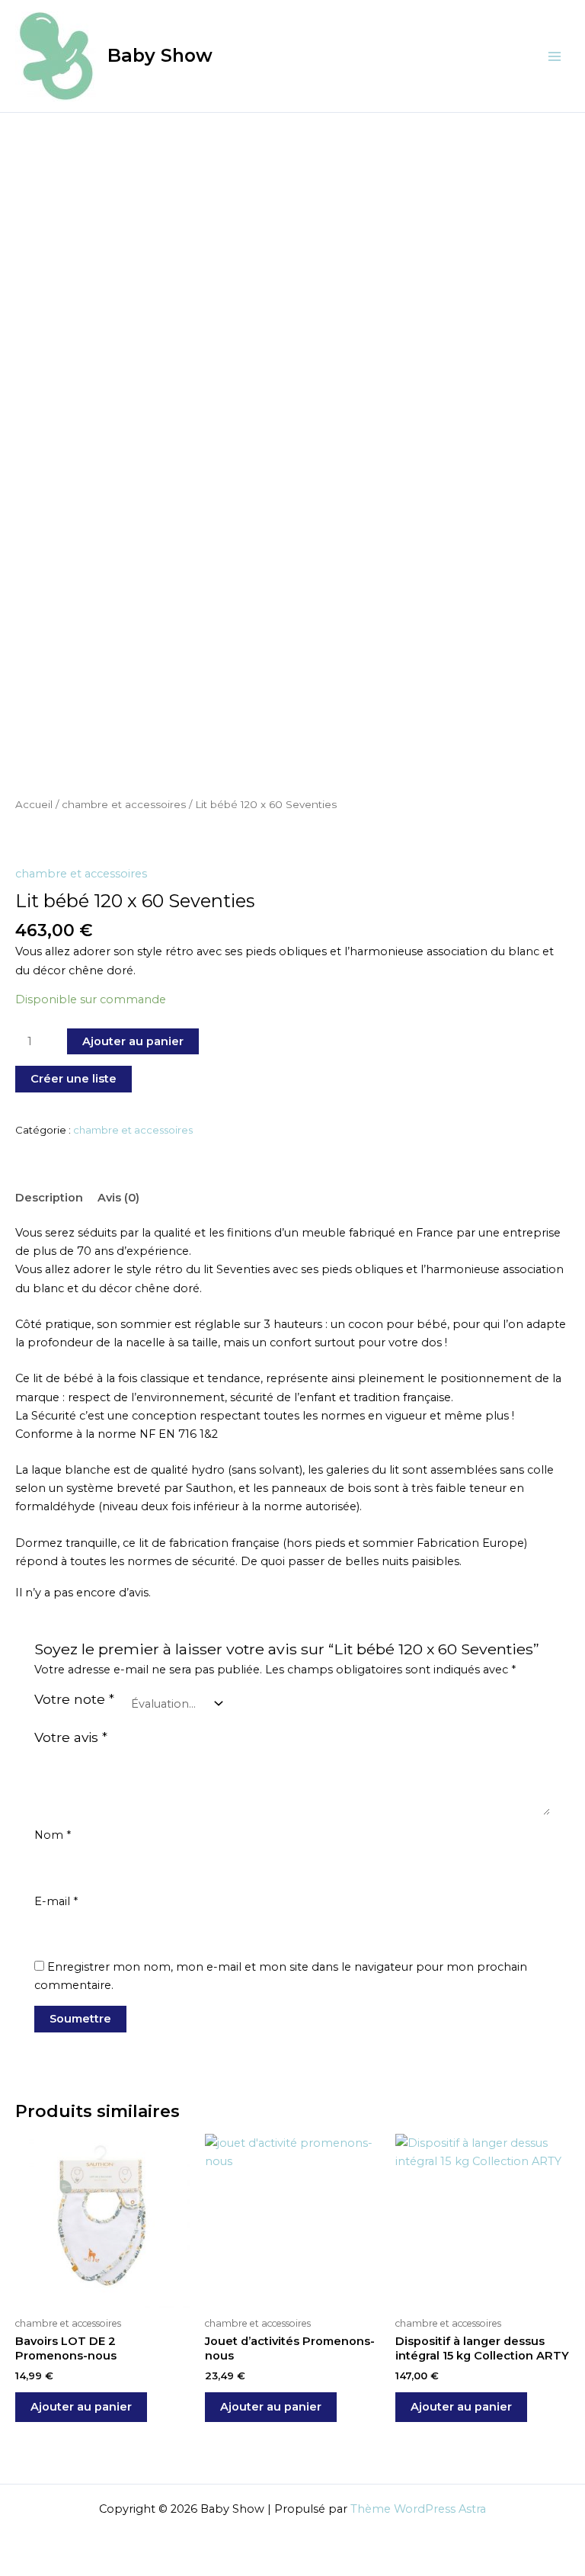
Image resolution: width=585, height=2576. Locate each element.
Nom (53, 1835)
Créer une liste (74, 1079)
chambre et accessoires (124, 804)
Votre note (74, 1699)
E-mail (56, 1901)
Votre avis (71, 1737)
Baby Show (160, 55)
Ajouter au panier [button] (81, 2407)
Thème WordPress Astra (418, 2509)
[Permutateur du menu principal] (555, 56)
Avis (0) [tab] (118, 1198)
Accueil (34, 804)
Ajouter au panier (133, 1041)
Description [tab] (49, 1198)
